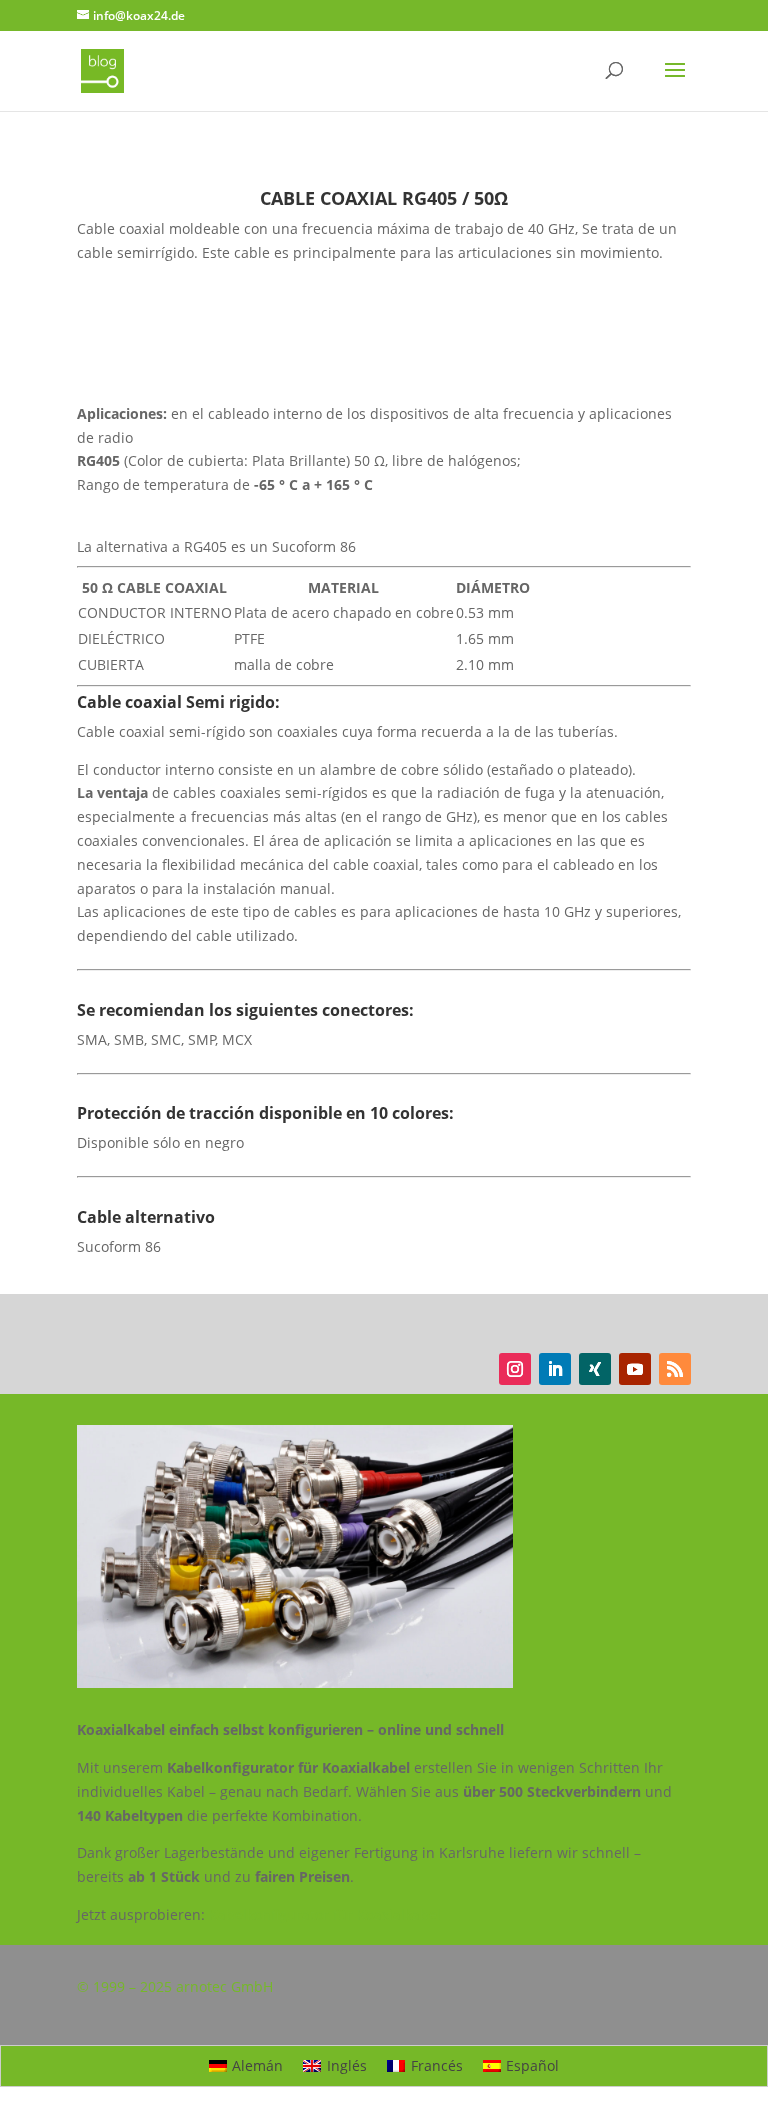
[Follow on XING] (595, 1369)
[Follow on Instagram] (515, 1369)
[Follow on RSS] (675, 1369)
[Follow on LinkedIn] (555, 1369)
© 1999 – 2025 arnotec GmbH (175, 1986)
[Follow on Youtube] (635, 1369)
